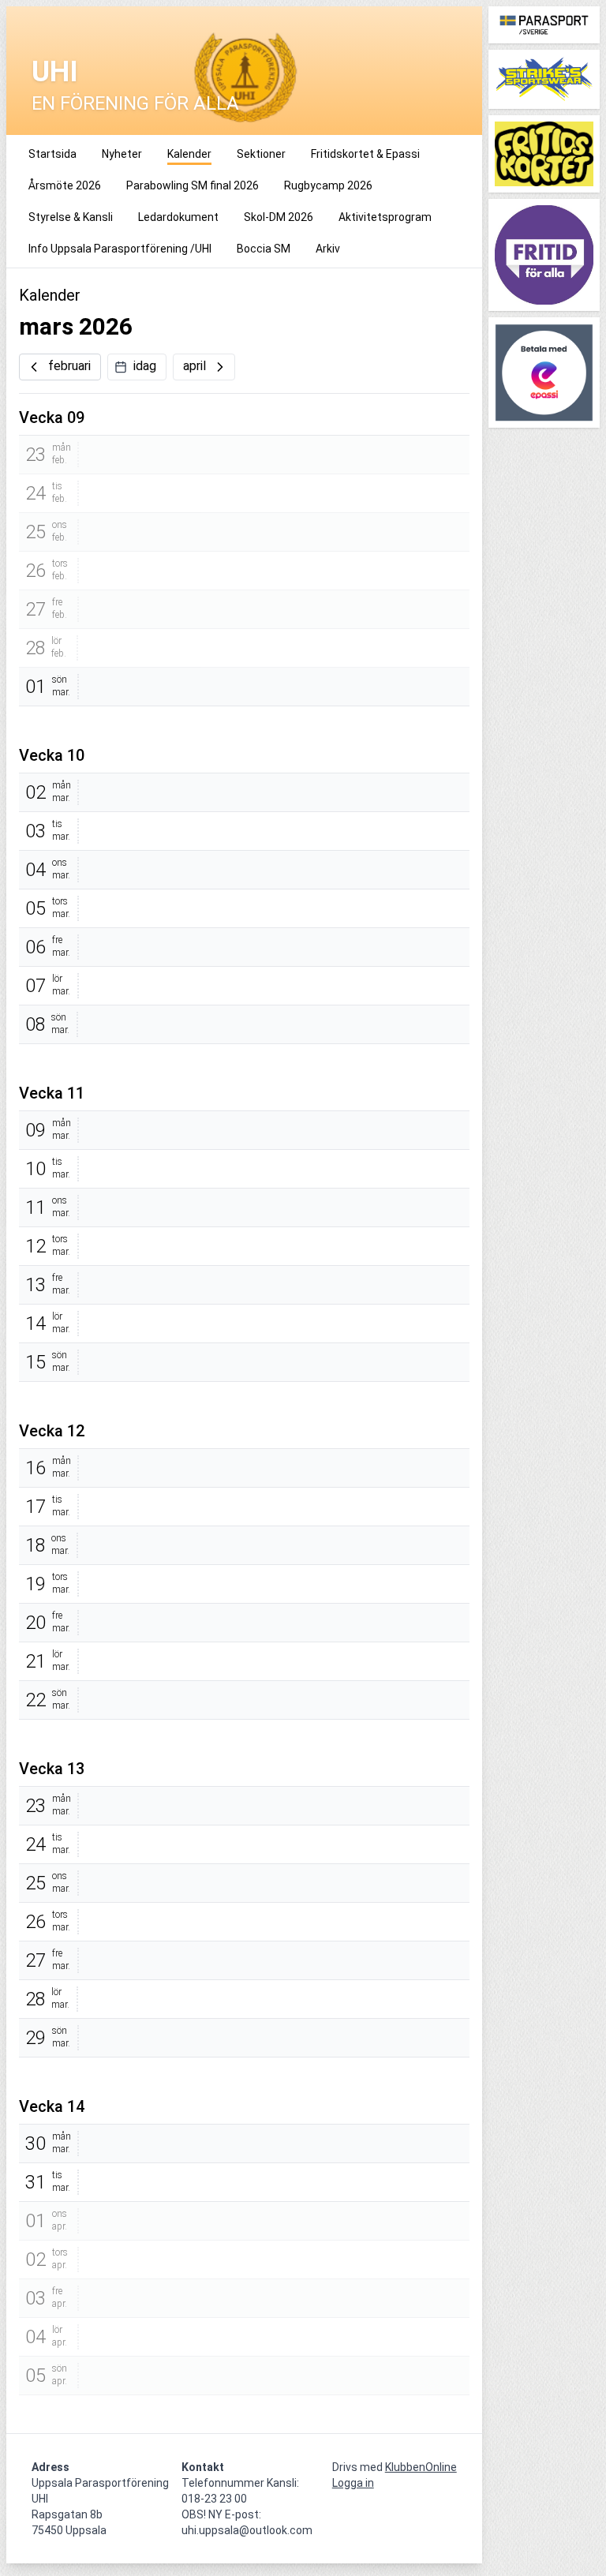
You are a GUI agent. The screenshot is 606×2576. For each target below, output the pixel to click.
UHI (55, 72)
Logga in (353, 2483)
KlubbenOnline (421, 2467)
